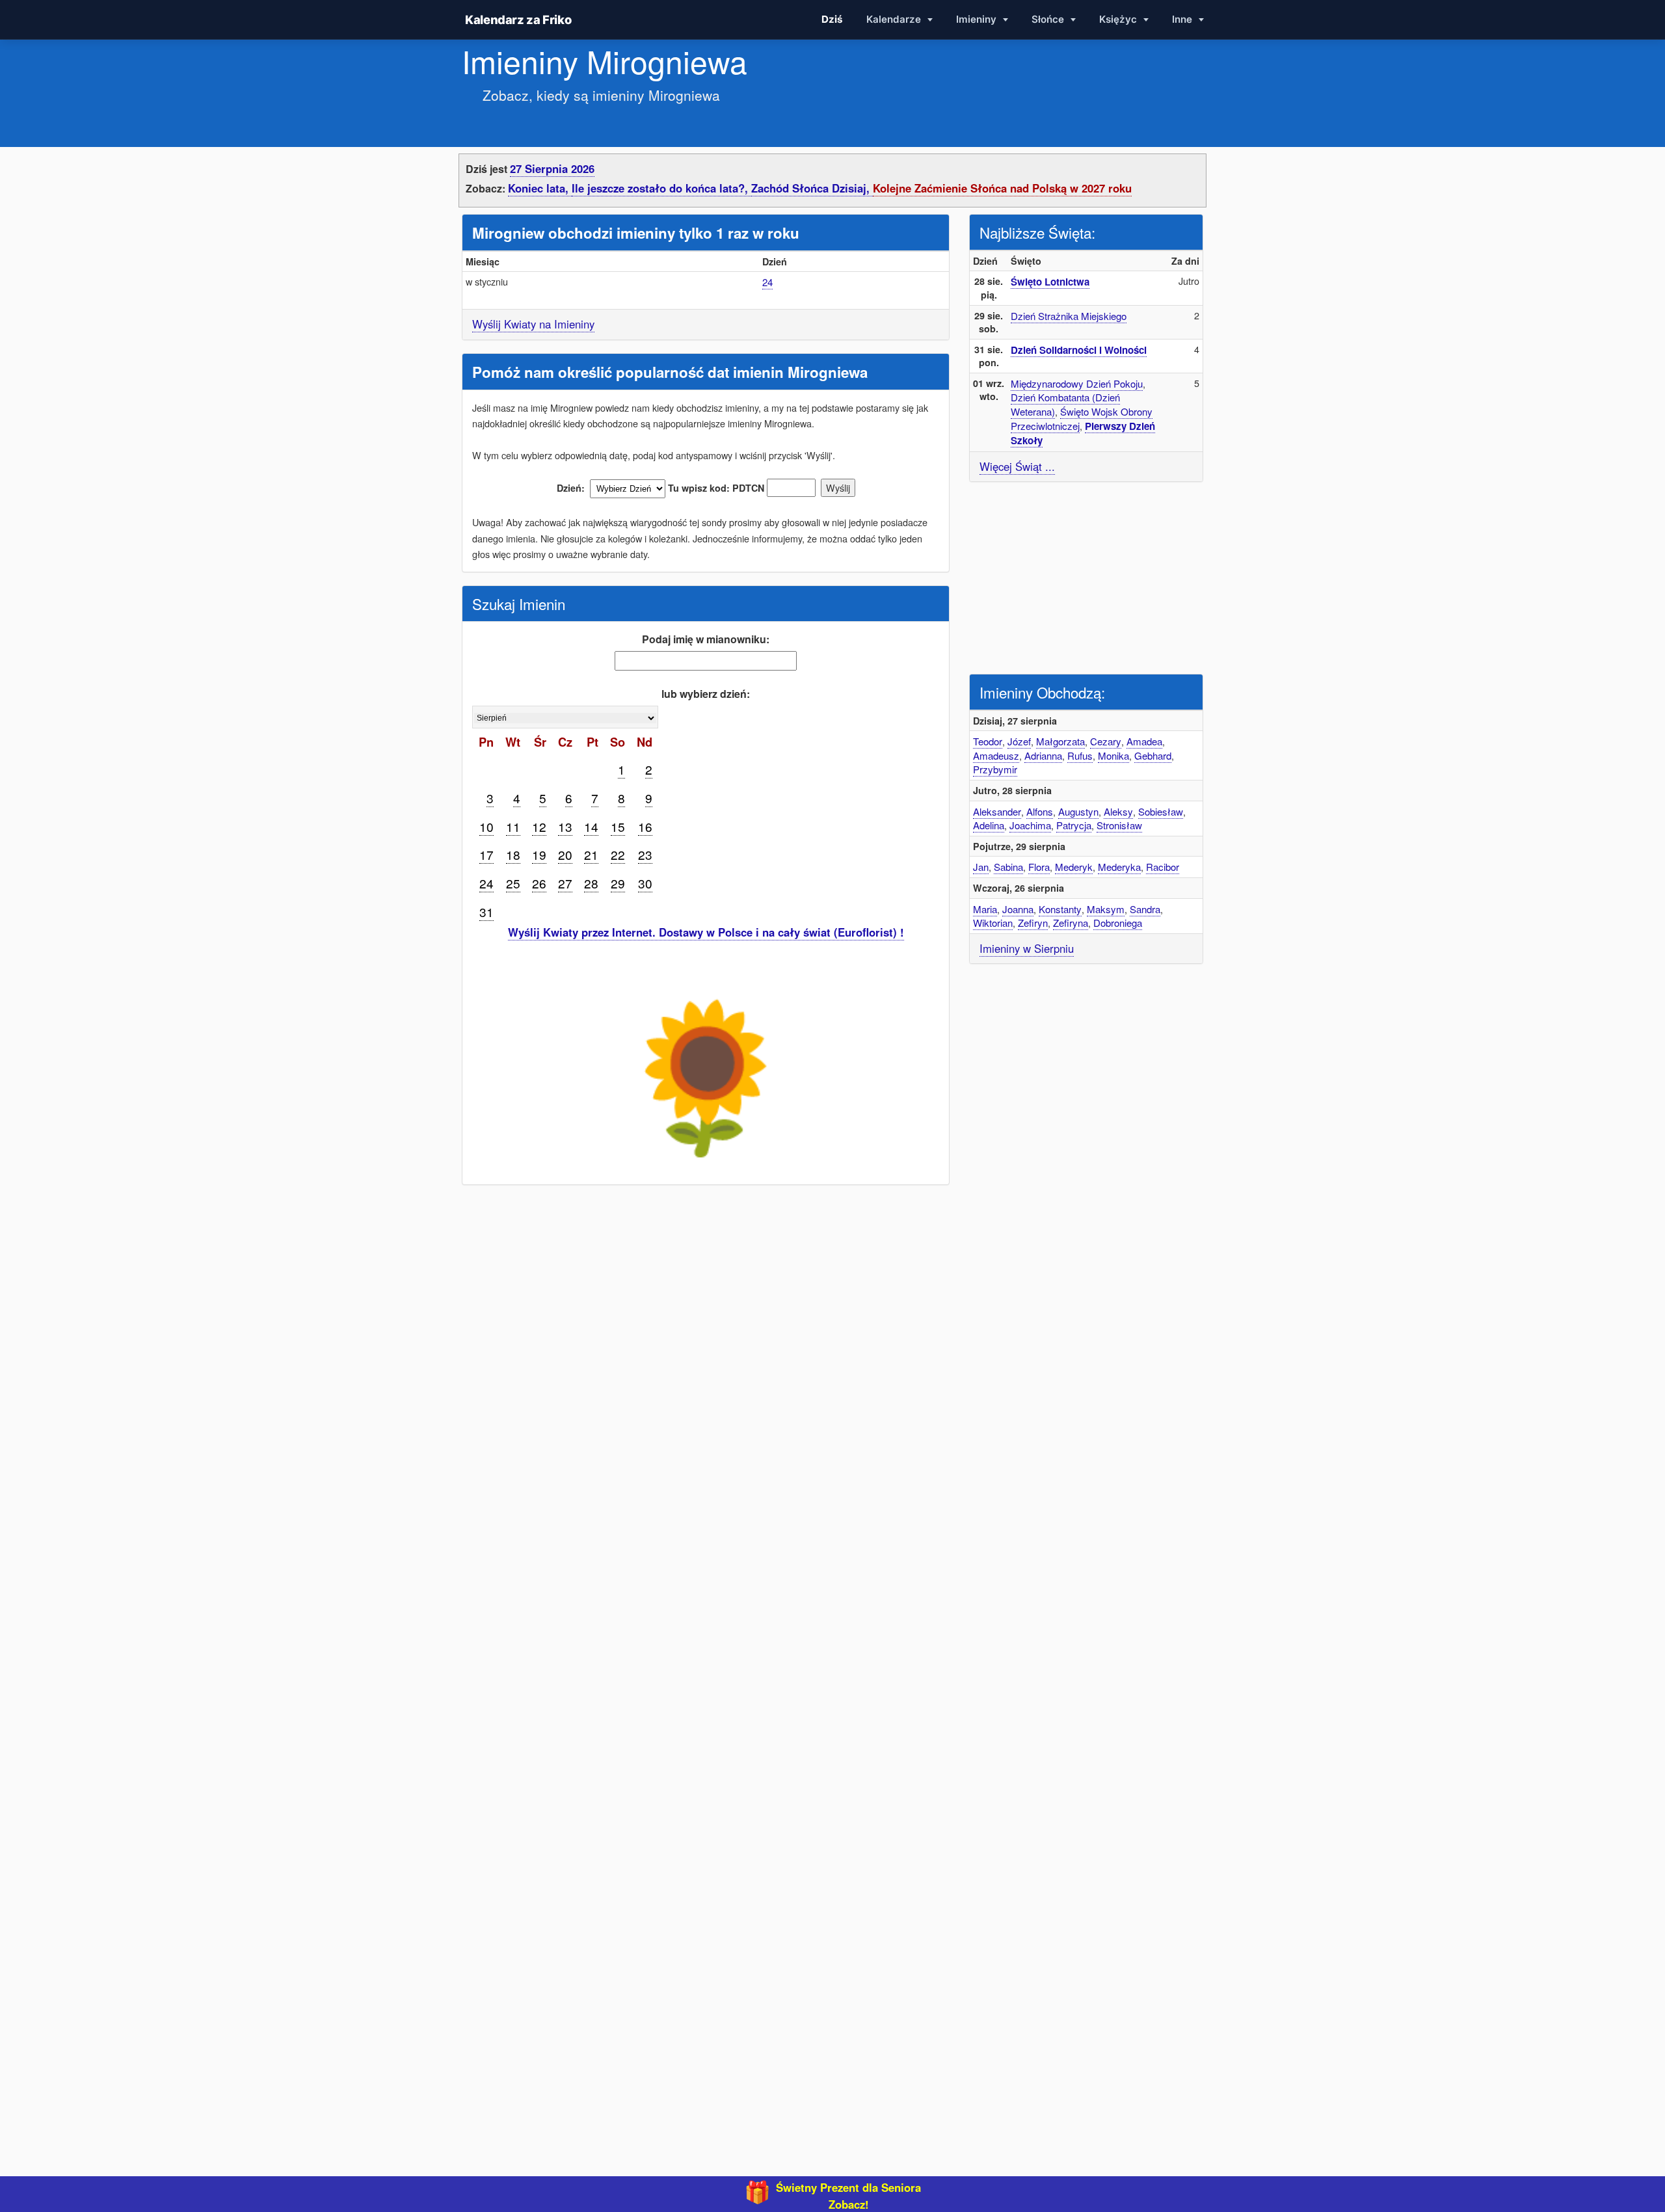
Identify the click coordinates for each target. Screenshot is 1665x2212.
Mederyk (1074, 867)
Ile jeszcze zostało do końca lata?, (661, 188)
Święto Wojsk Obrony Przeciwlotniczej (1082, 419)
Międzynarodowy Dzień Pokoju (1077, 383)
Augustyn (1078, 811)
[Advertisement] (1086, 576)
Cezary (1106, 741)
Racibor (1163, 867)
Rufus (1080, 755)
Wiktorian (993, 923)
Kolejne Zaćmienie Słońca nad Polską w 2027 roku (1002, 188)
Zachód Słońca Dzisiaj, (812, 188)
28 (591, 883)
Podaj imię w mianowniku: (706, 639)
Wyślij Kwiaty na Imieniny (533, 324)
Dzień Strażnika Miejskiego (1069, 316)
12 (539, 826)
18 (513, 854)
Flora (1039, 867)
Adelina (989, 825)
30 (645, 883)
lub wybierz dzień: (706, 694)
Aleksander (997, 811)
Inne (1183, 19)
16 (645, 826)
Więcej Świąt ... (1017, 466)
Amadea (1144, 741)
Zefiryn (1033, 923)
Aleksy (1118, 811)
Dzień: (571, 488)
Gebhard (1153, 755)
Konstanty (1060, 909)
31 (486, 912)
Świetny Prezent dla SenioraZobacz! (848, 2196)
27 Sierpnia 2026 (552, 168)
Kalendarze (895, 19)
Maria (985, 909)
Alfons (1040, 811)
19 (539, 854)
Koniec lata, (540, 188)
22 (618, 854)
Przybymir (995, 769)
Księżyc (1119, 19)
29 (618, 883)
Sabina (1008, 867)
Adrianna (1043, 755)
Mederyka (1119, 867)
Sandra (1145, 909)
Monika (1113, 755)
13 (565, 826)
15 (618, 826)
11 (513, 826)
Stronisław (1119, 825)
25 (513, 883)
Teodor (988, 741)
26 (539, 883)
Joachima (1030, 825)
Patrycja (1074, 825)
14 (591, 826)
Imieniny (978, 19)
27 (565, 883)
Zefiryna (1071, 923)
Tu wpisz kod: (699, 488)
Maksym (1106, 909)
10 (486, 826)
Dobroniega (1118, 923)
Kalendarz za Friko (518, 20)
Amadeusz (996, 755)
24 (767, 282)
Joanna (1018, 909)
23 (645, 854)
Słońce (1049, 19)
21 (591, 854)
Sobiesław (1161, 811)
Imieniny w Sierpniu (1027, 948)
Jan (981, 867)
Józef (1019, 741)
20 (565, 854)
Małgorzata (1060, 741)
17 (486, 854)
